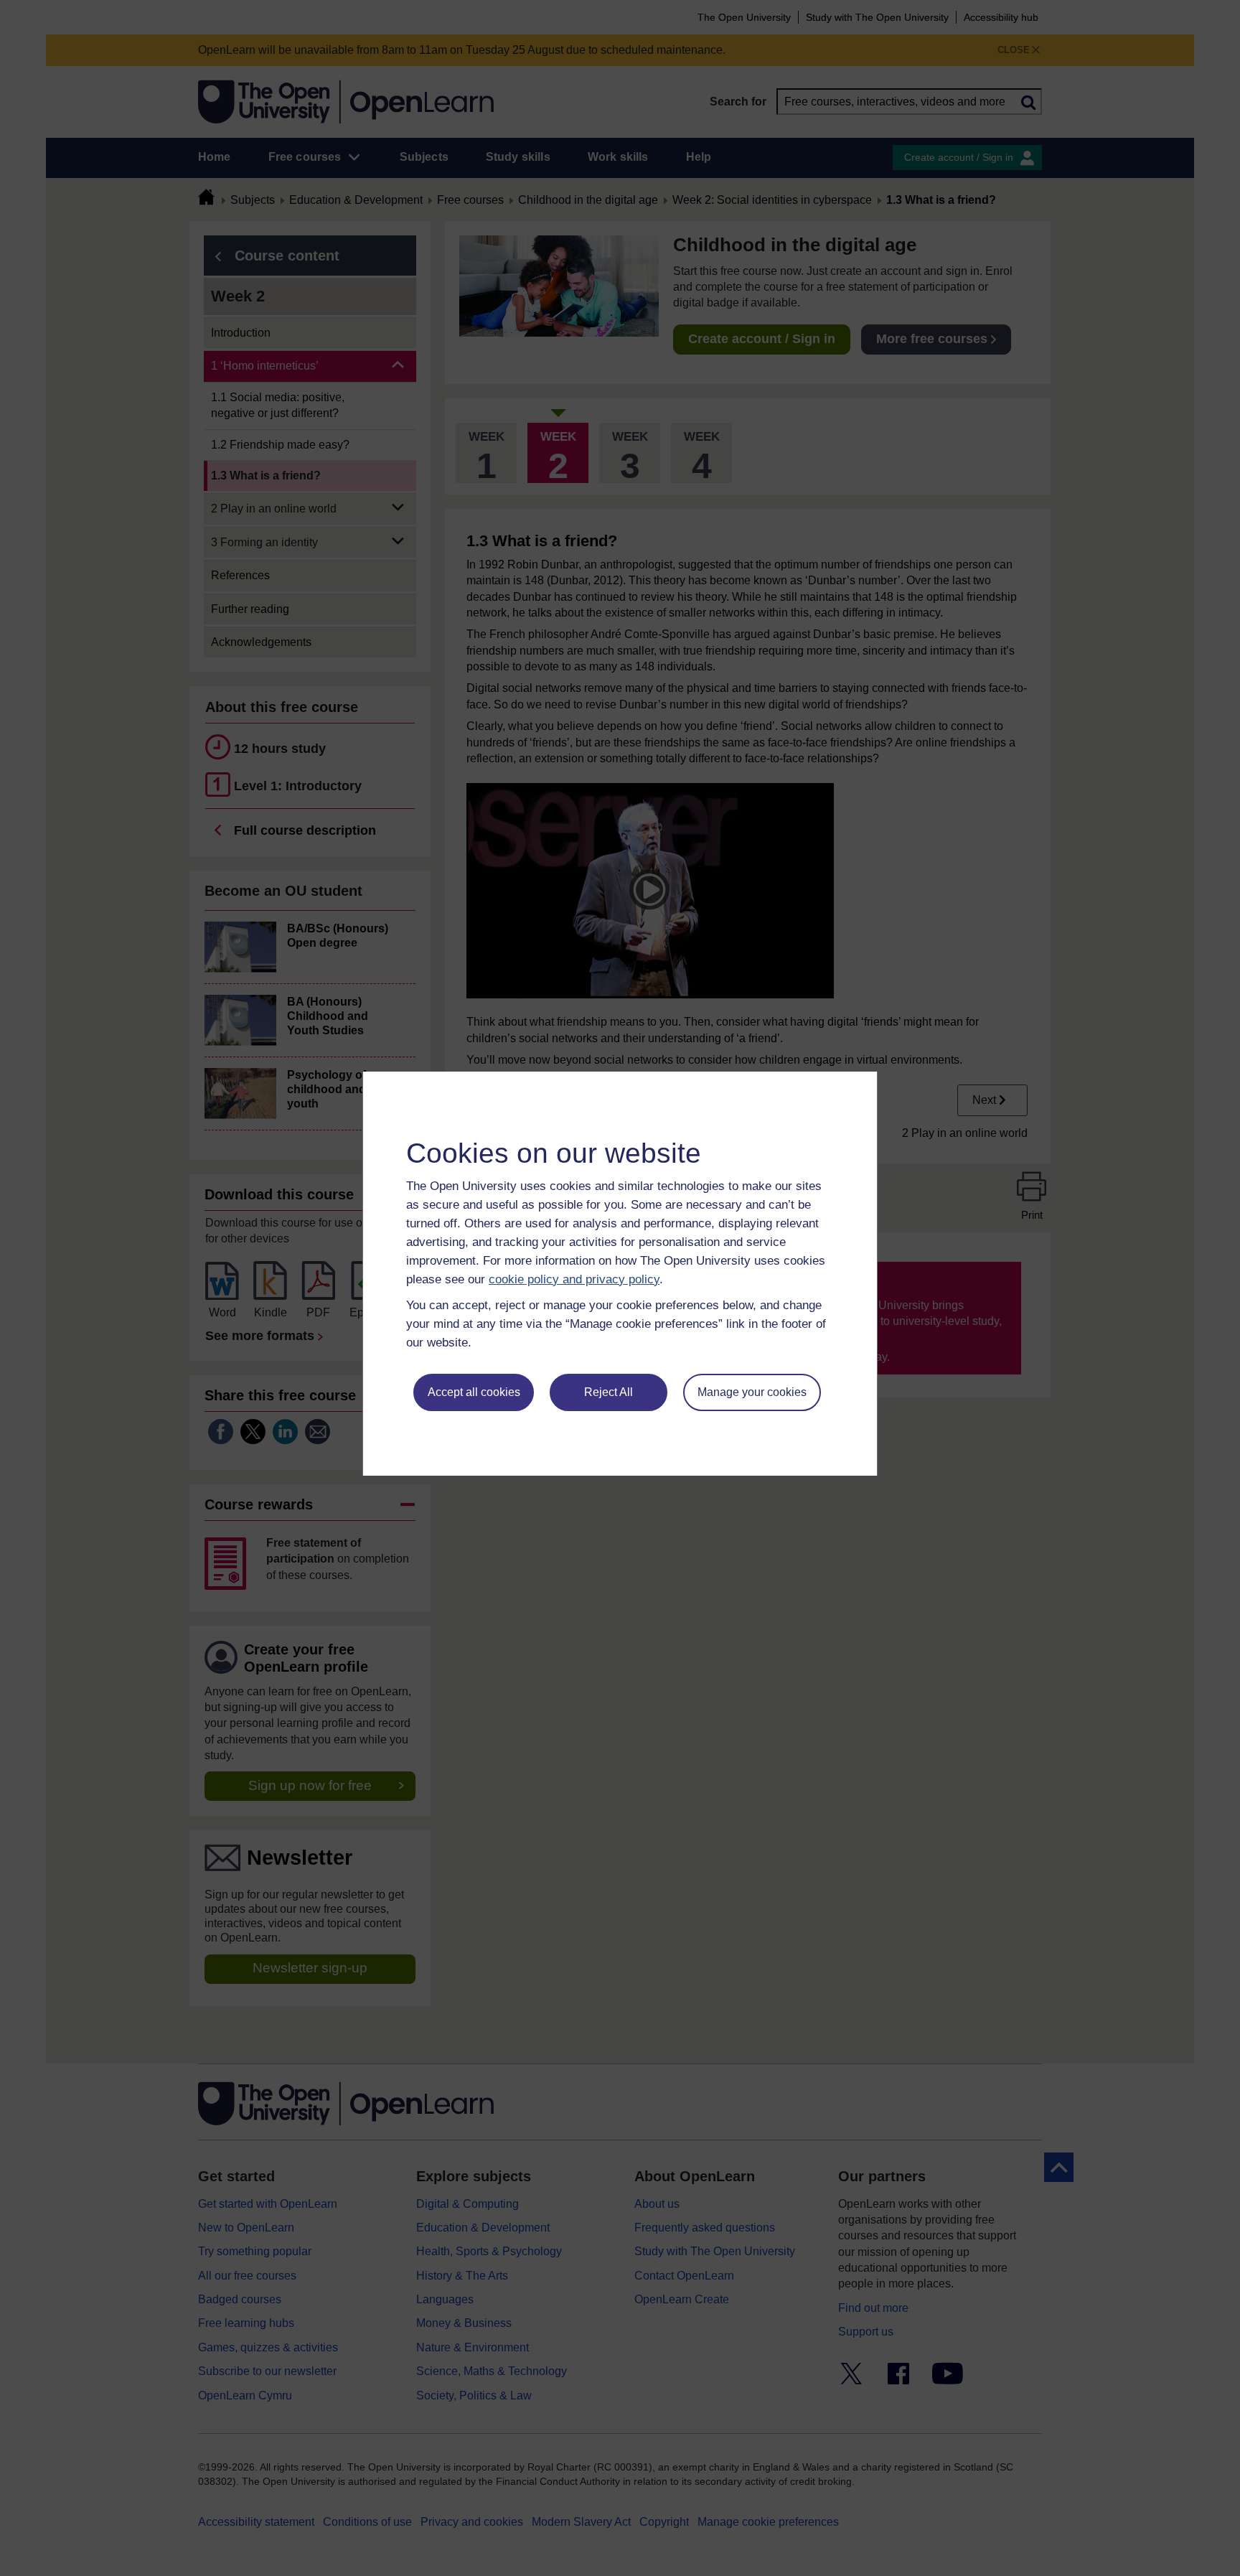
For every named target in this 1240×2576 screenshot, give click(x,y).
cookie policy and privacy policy (574, 1279)
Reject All (609, 1392)
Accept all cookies (474, 1392)
